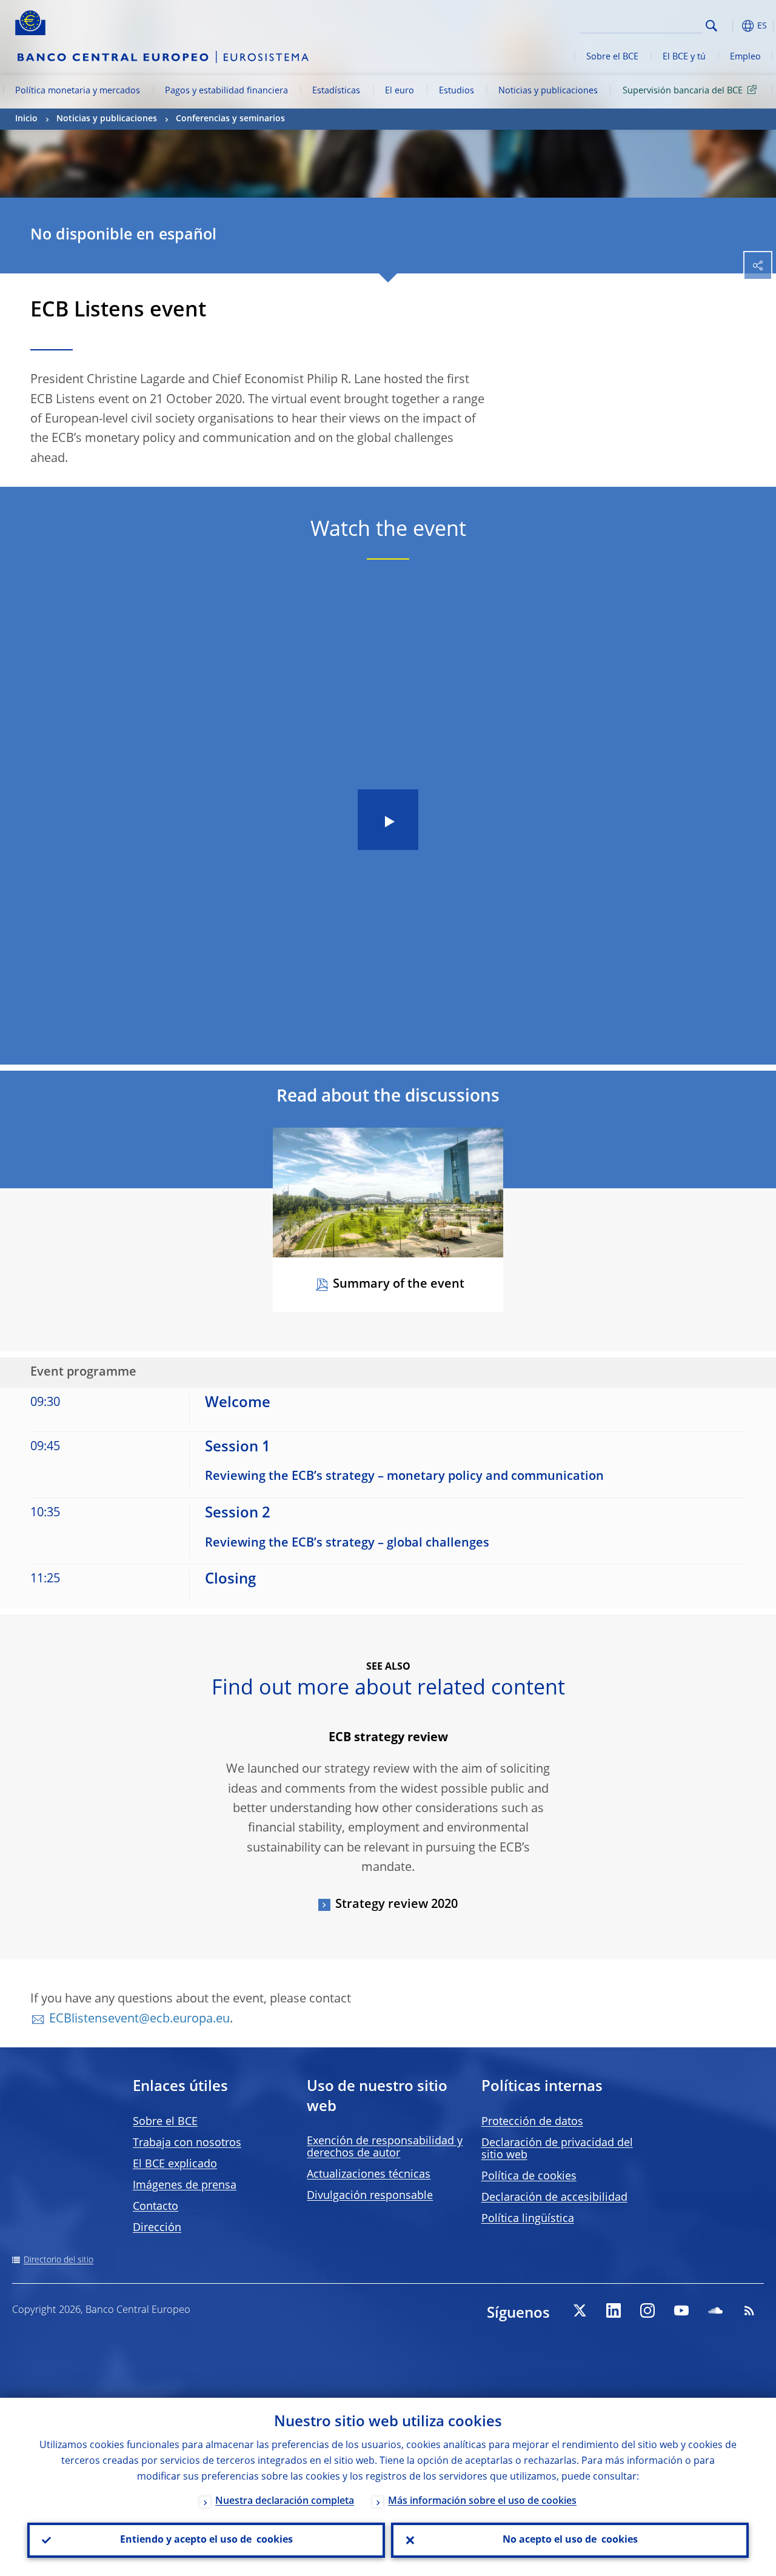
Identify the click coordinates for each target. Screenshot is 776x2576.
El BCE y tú (684, 57)
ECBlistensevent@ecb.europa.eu (139, 2019)
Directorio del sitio (59, 2260)
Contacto (156, 2207)
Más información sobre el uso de (482, 2501)
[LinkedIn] (614, 2310)
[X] (580, 2310)
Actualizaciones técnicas (369, 2175)
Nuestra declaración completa (285, 2501)
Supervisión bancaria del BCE (683, 91)
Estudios (457, 91)
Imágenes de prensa (185, 2186)
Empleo (745, 57)
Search (711, 26)
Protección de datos (532, 2122)
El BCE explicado (175, 2164)
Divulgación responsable (370, 2196)
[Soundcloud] (715, 2310)
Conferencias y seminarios (230, 119)
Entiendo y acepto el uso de (206, 2540)
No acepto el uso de (570, 2540)
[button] (731, 26)
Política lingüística (528, 2219)
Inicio (26, 119)
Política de (529, 2176)
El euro (400, 91)
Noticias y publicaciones (548, 91)
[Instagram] (647, 2310)
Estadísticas (336, 91)
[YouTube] (681, 2310)
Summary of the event (399, 1285)
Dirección (157, 2228)
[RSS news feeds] (749, 2310)
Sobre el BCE (612, 57)
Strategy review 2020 (396, 1905)
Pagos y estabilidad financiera (226, 91)
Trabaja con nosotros (187, 2143)
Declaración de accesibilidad (554, 2198)
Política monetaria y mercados (78, 91)
